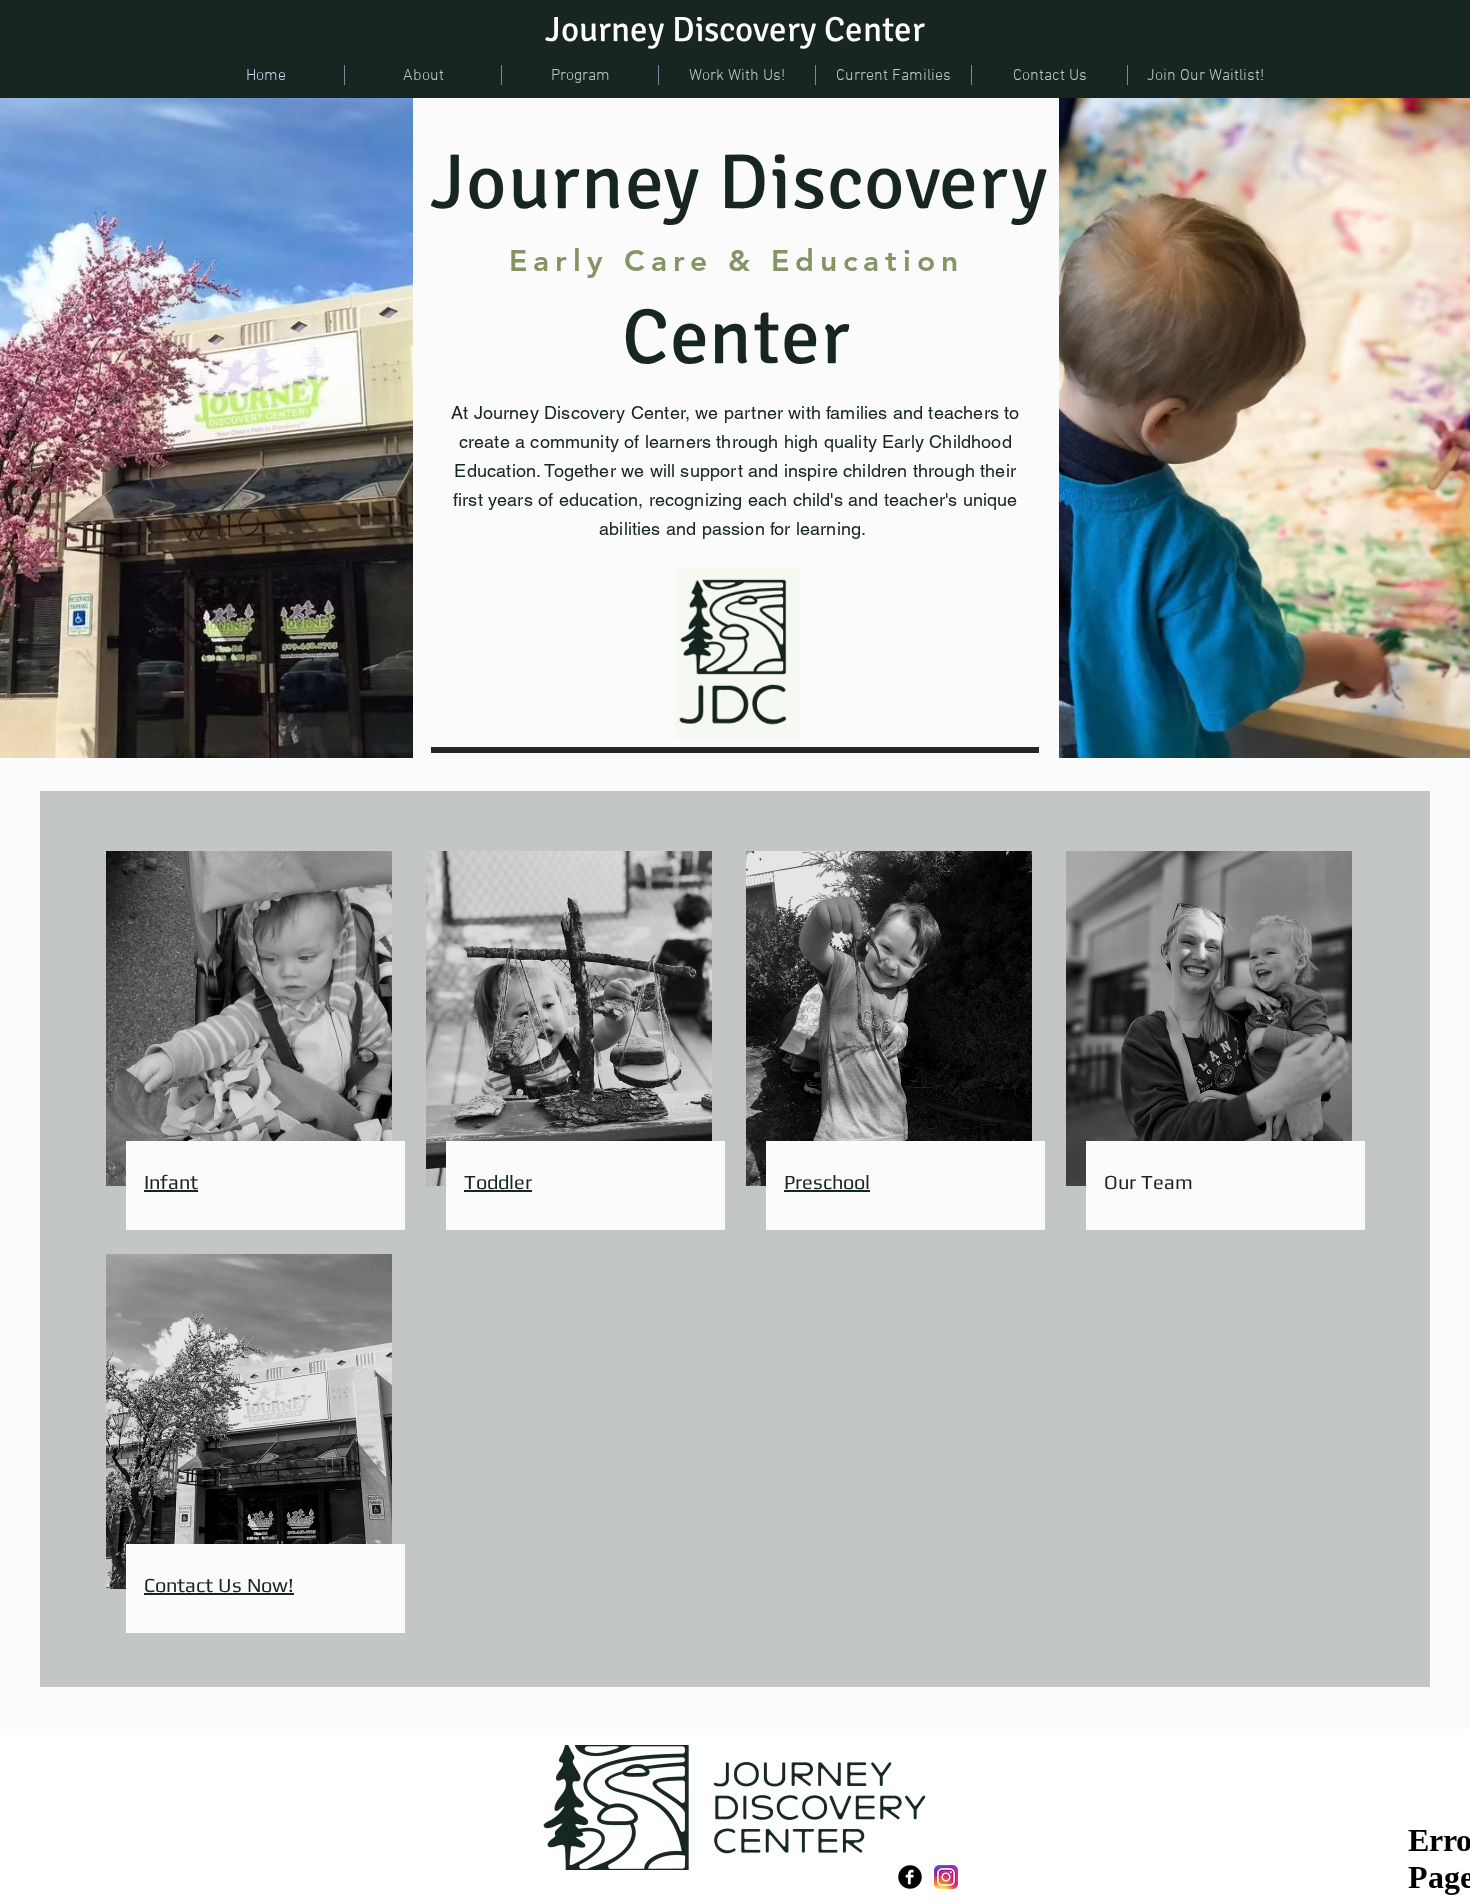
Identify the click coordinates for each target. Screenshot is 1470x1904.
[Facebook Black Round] (910, 1877)
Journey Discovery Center (735, 29)
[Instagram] (946, 1877)
